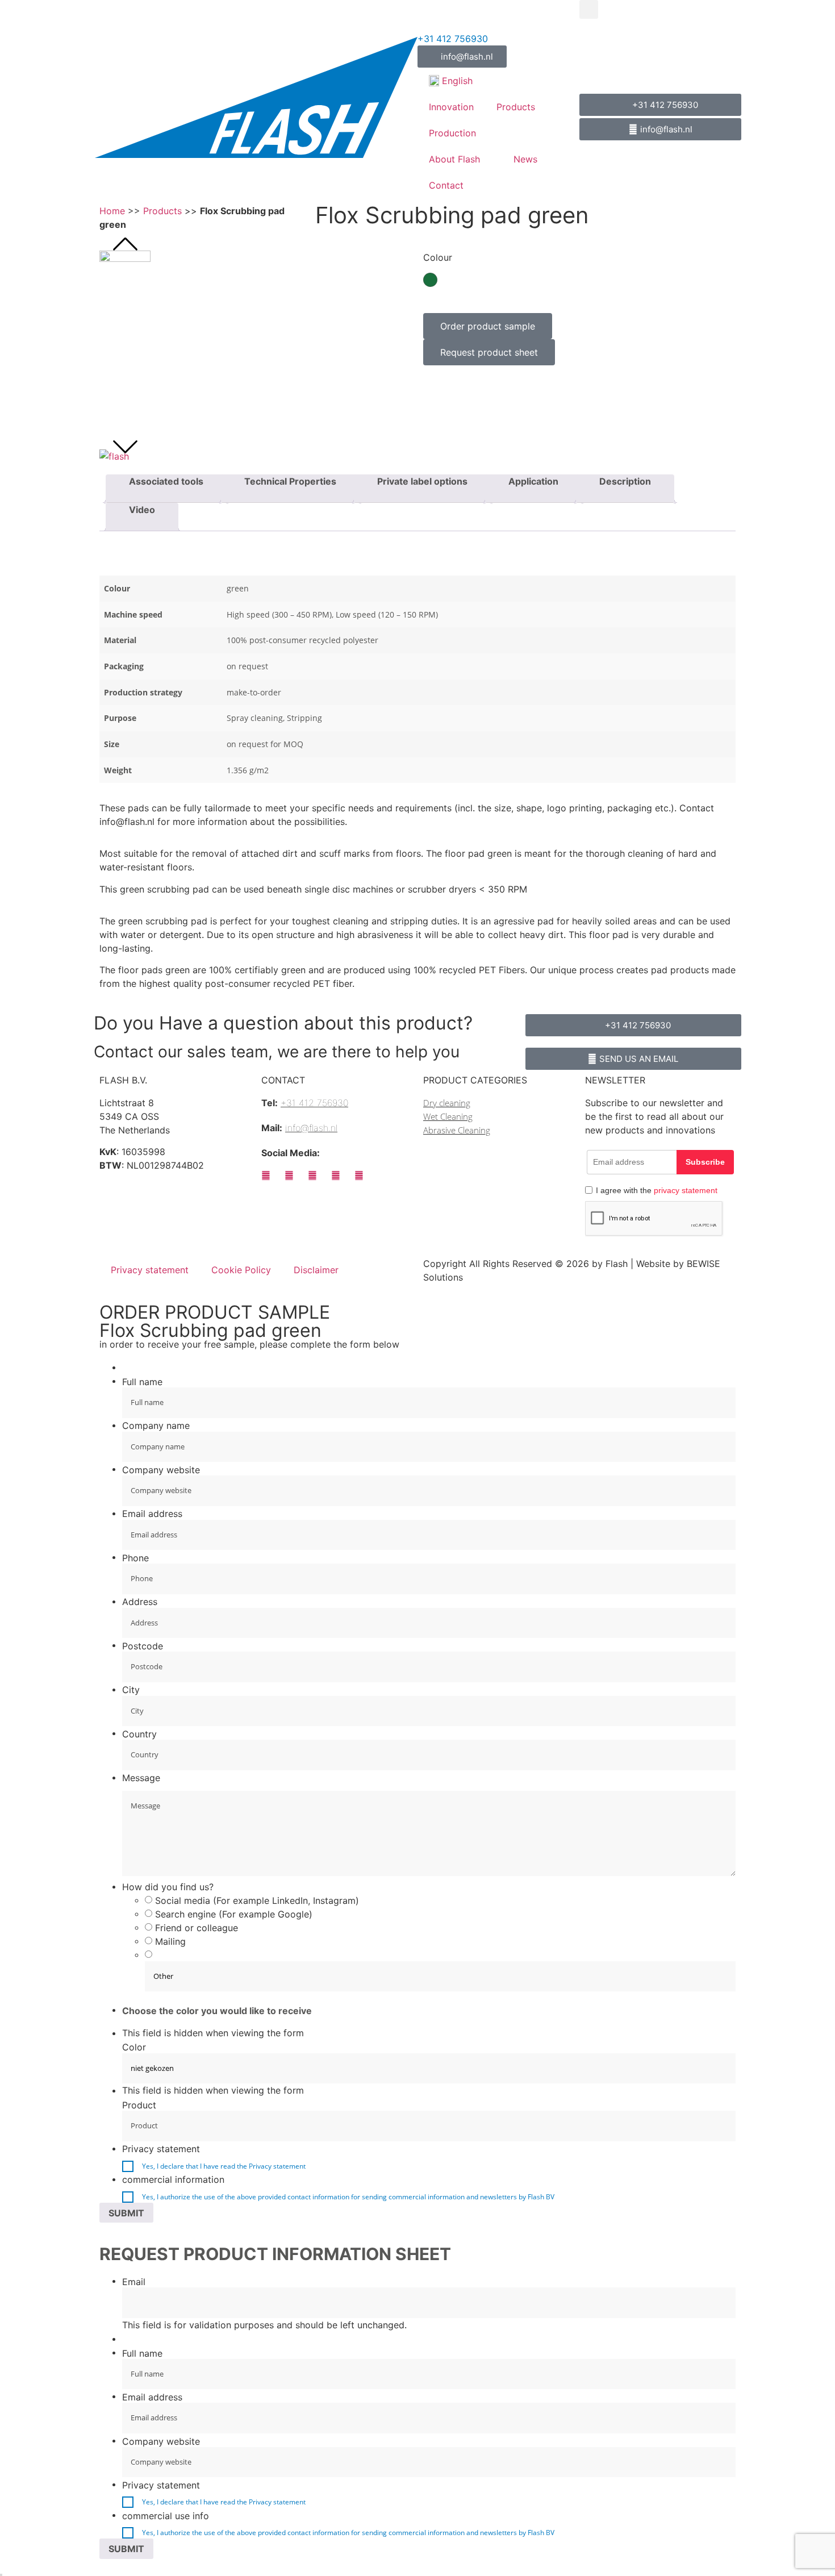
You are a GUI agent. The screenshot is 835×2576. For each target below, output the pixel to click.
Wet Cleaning (448, 1116)
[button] (589, 9)
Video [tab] (142, 510)
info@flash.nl (311, 1128)
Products (516, 107)
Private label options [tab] (422, 481)
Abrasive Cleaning (457, 1130)
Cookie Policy (241, 1270)
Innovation (451, 107)
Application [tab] (533, 481)
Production (452, 133)
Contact (446, 185)
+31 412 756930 (453, 39)
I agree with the (657, 1190)
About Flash (454, 159)
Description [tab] (625, 481)
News (525, 159)
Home (112, 211)
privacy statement (686, 1190)
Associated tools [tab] (166, 481)
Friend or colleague (197, 1928)
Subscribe (705, 1162)
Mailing (170, 1941)
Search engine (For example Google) (234, 1914)
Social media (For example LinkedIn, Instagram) (257, 1900)
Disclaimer (316, 1270)
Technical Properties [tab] (290, 481)
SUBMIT (126, 2213)
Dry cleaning (447, 1103)
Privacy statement (150, 1270)
